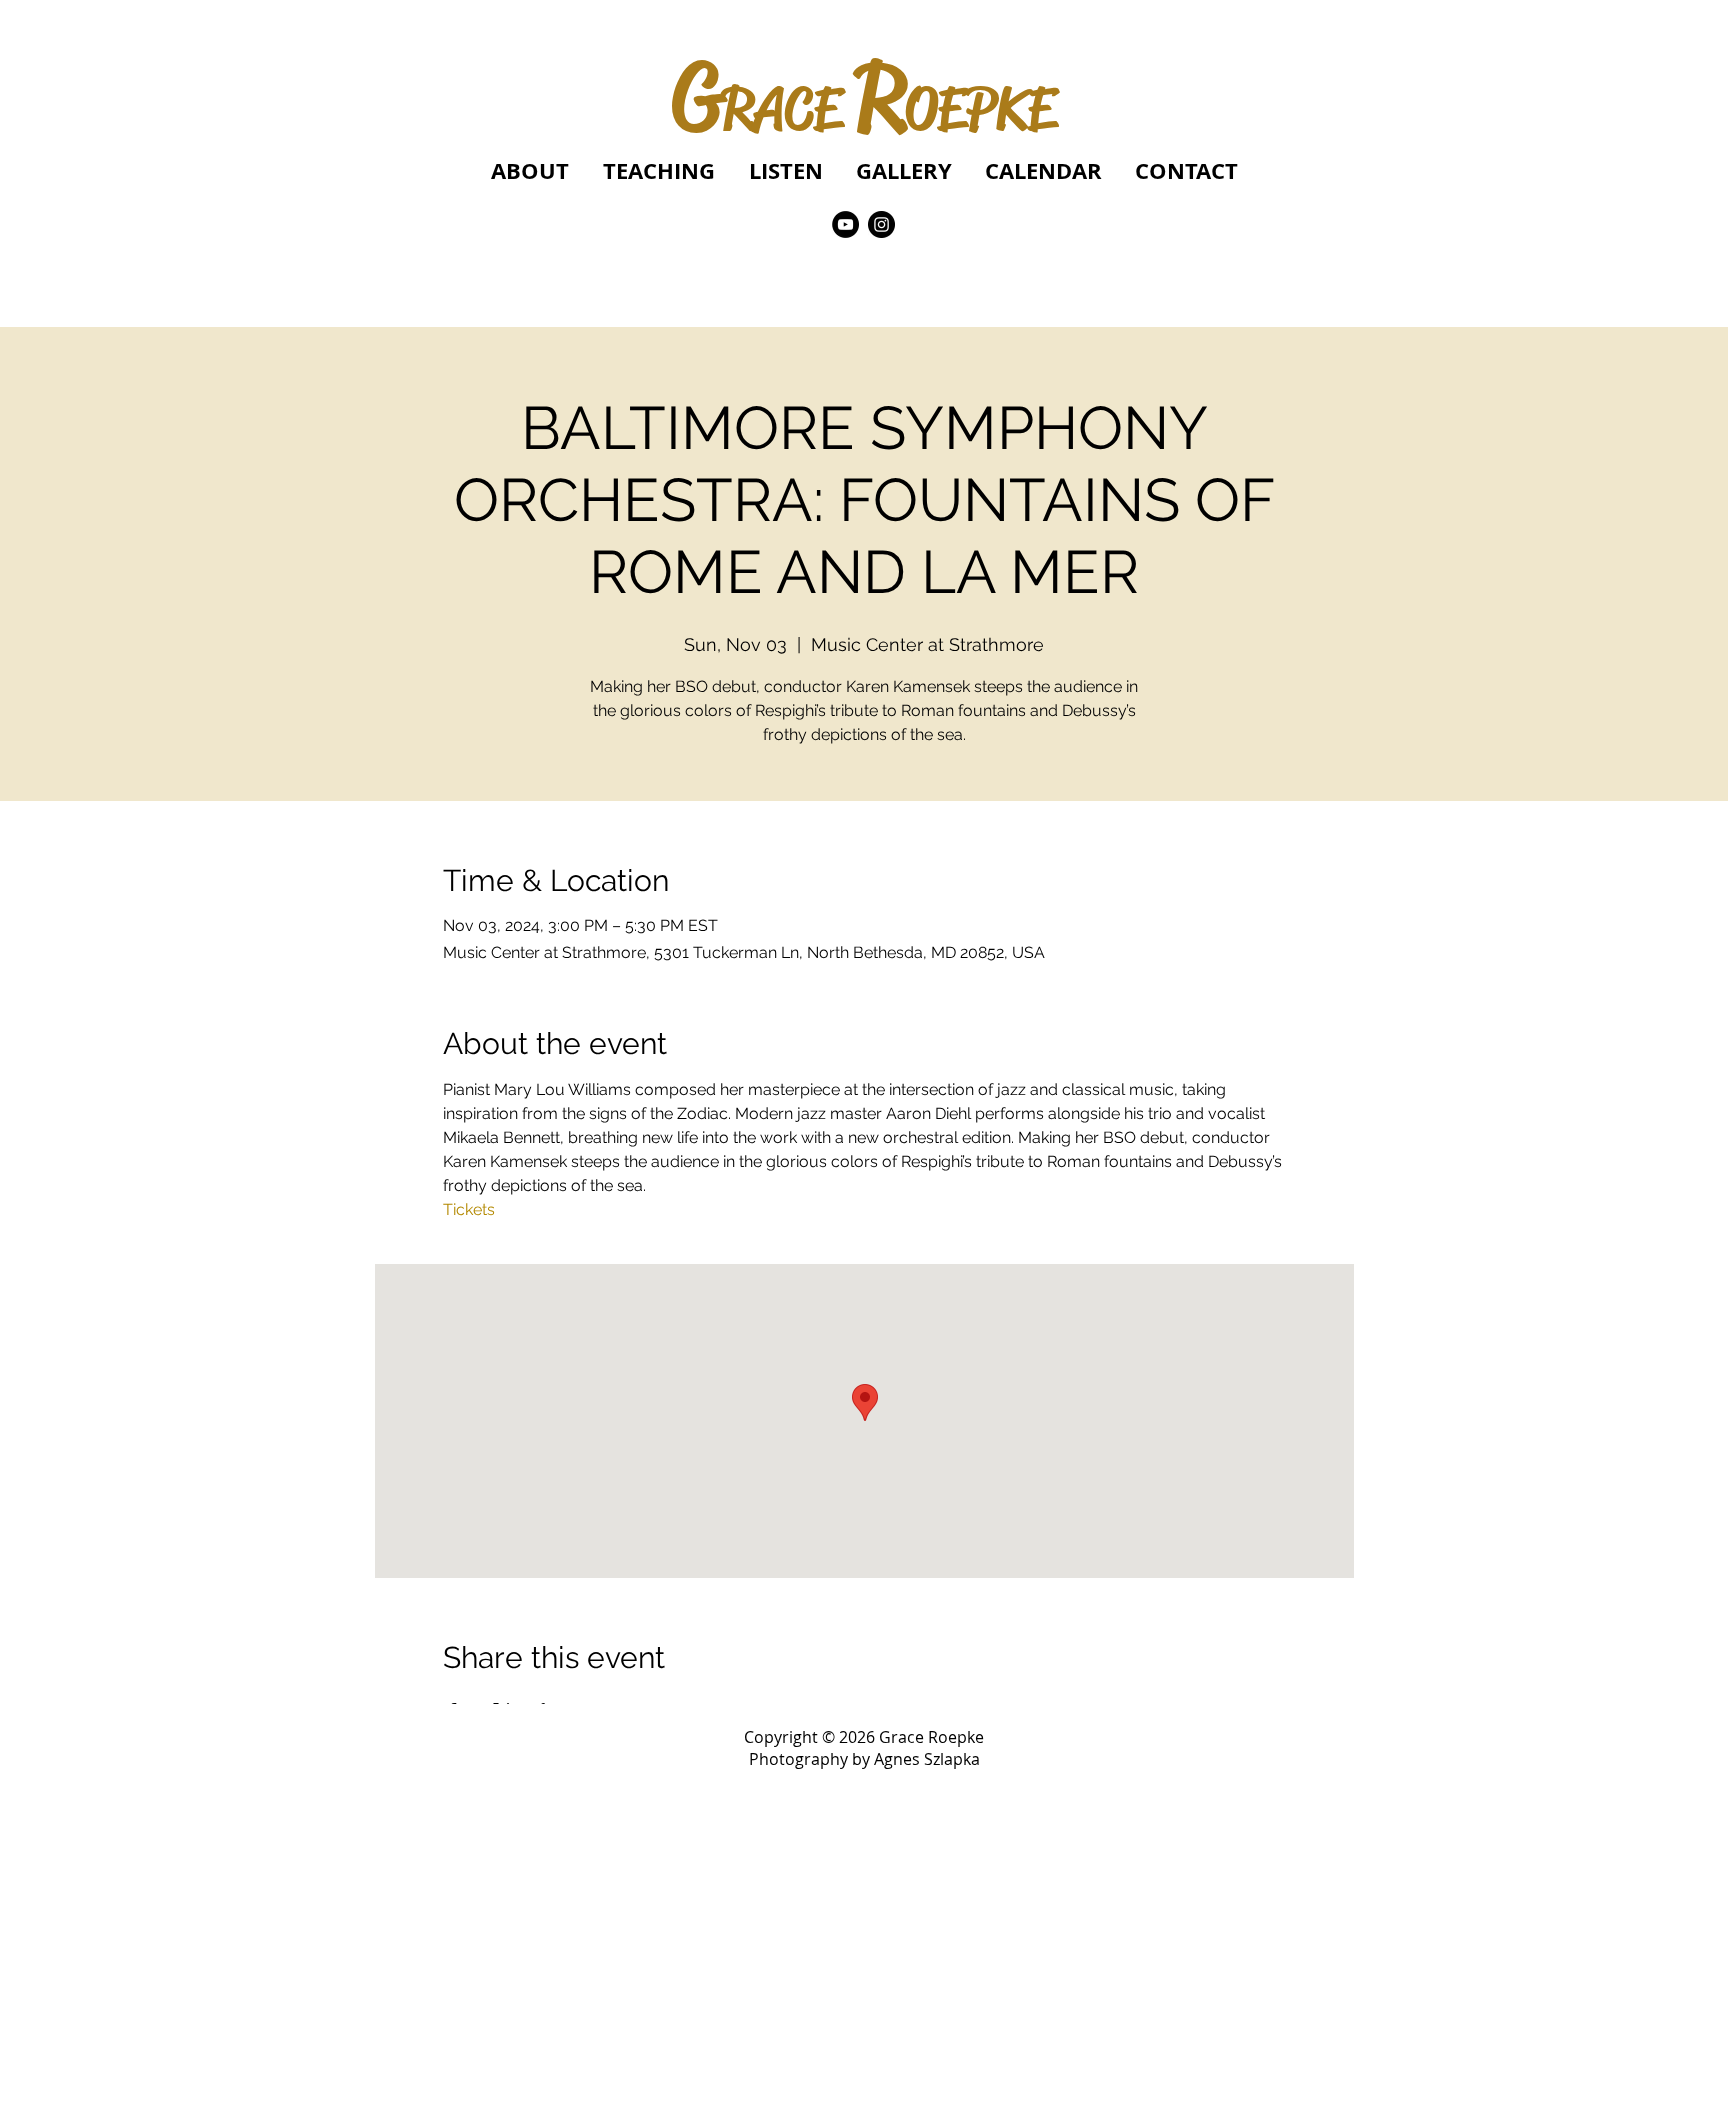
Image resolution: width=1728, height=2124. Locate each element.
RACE (781, 109)
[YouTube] (845, 224)
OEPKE (980, 109)
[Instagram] (881, 224)
